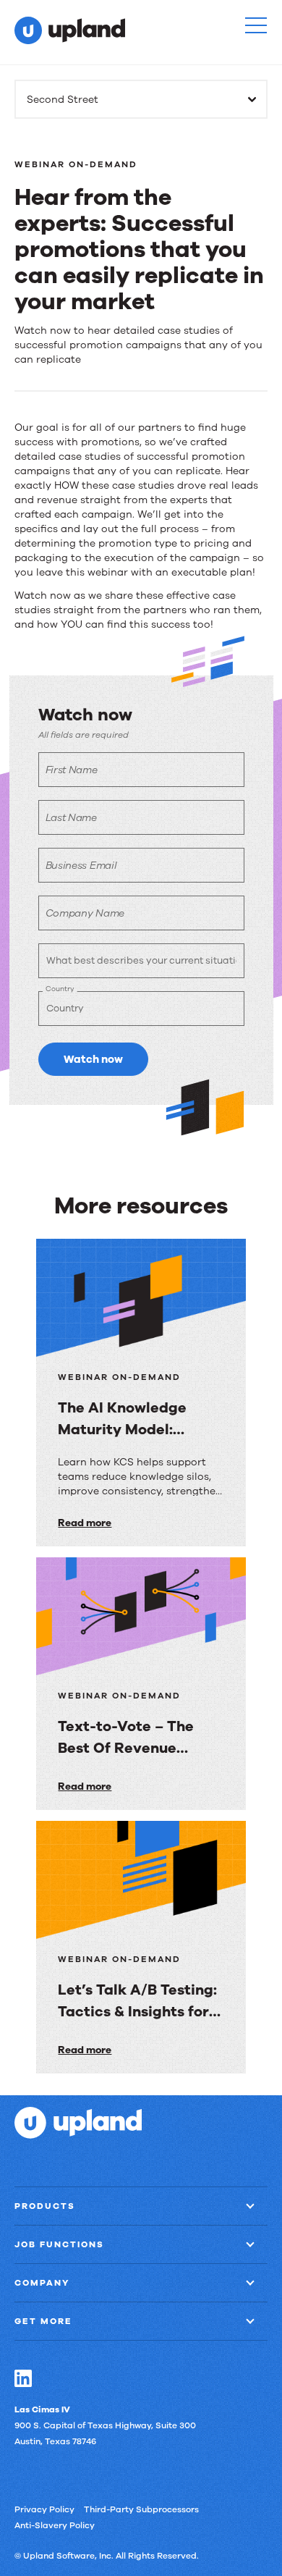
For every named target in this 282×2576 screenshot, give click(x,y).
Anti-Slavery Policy (55, 2525)
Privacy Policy (44, 2509)
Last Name (71, 818)
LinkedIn (23, 2378)
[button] (256, 25)
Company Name (85, 913)
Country (60, 989)
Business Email (81, 866)
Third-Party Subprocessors (141, 2509)
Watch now (93, 1059)
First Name (72, 770)
